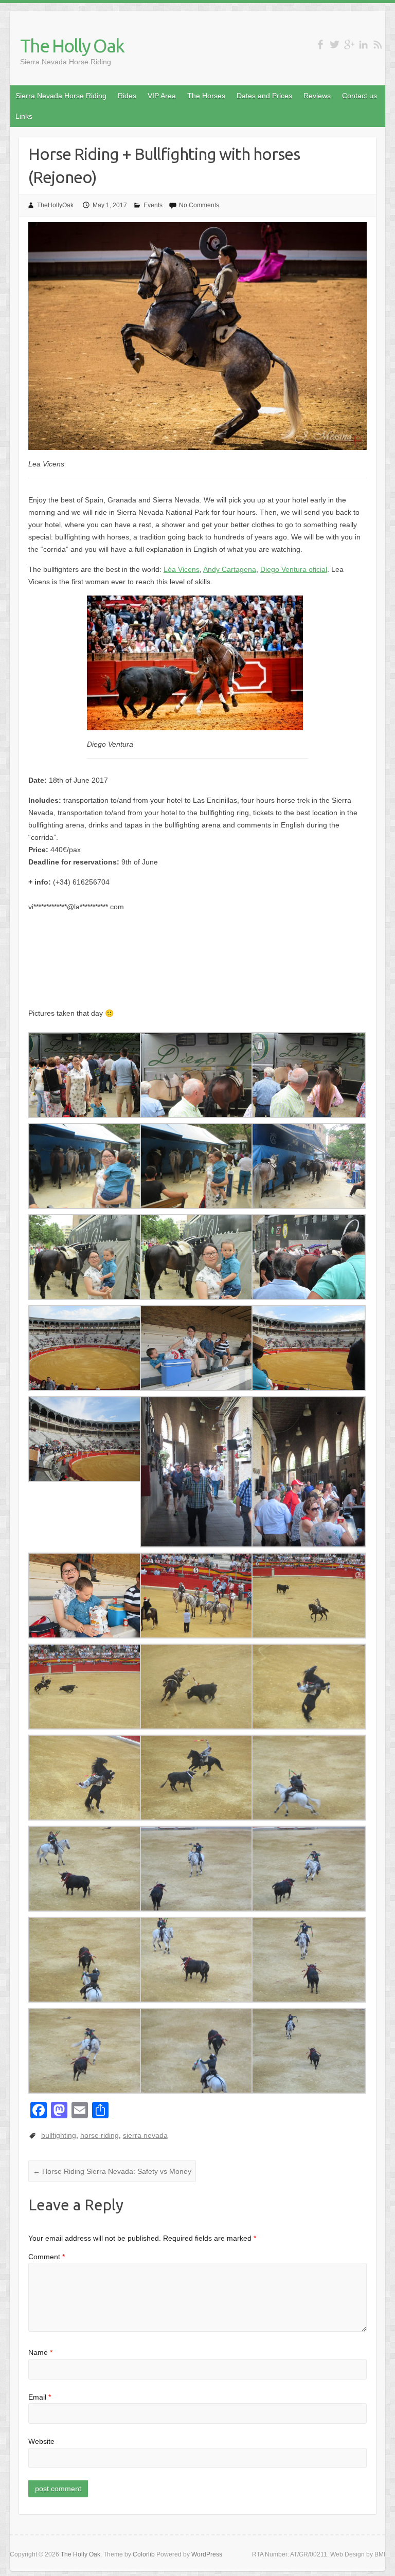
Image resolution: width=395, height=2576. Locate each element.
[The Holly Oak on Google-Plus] (349, 44)
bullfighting (59, 2135)
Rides (127, 96)
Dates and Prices (264, 96)
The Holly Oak (72, 46)
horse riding (100, 2135)
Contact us (360, 96)
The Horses (206, 96)
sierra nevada (145, 2135)
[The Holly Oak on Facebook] (320, 44)
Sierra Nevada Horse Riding (61, 96)
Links (24, 116)
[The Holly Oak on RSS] (378, 44)
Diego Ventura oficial (294, 569)
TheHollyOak (55, 205)
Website (41, 2441)
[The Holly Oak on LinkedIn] (363, 44)
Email (40, 2397)
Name (40, 2352)
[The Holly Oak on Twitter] (335, 44)
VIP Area (162, 96)
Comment (47, 2257)
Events (153, 205)
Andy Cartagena (230, 569)
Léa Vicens (182, 569)
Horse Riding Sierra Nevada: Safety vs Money (112, 2171)
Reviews (317, 96)
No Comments (199, 205)
